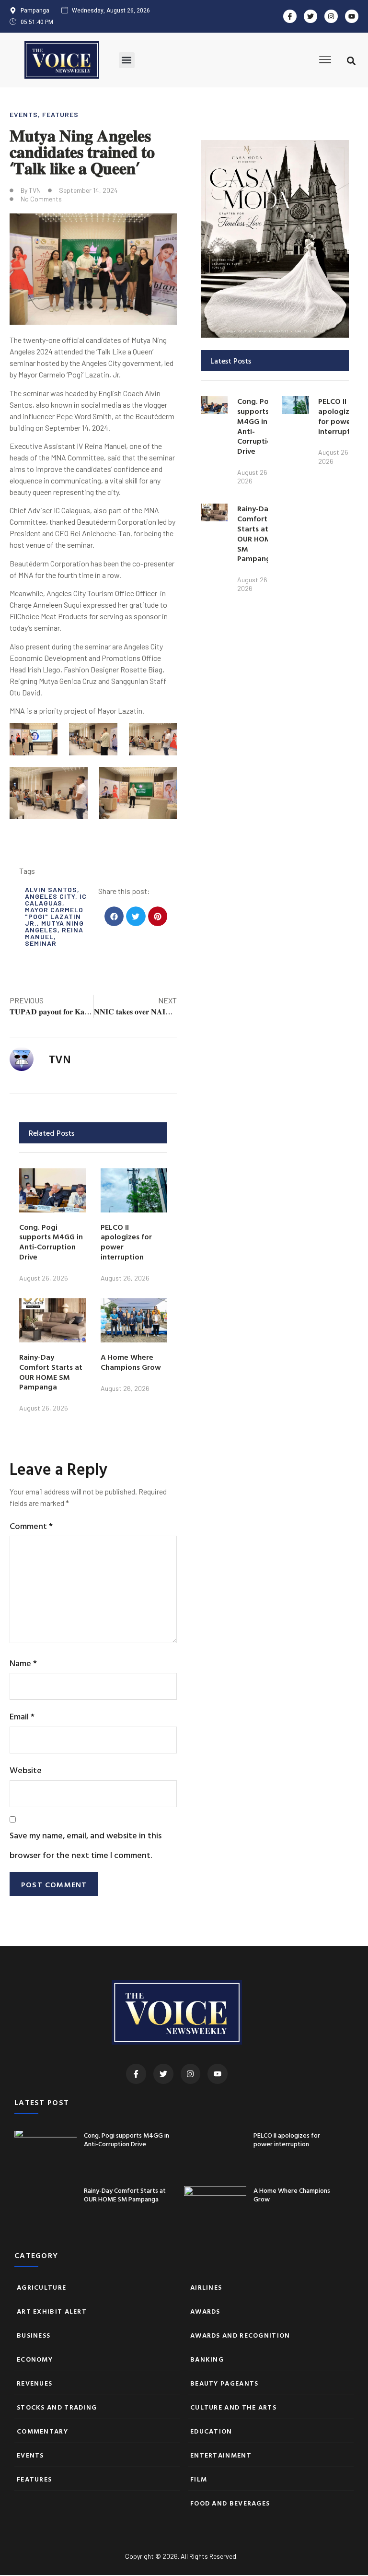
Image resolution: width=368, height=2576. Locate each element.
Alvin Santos (51, 889)
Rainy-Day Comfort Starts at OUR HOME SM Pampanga (51, 1372)
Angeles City (50, 896)
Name (23, 1663)
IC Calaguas (56, 900)
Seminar (41, 943)
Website (26, 1770)
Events (24, 114)
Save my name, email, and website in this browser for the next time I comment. (86, 1845)
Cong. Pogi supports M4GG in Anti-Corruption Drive (51, 1242)
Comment (31, 1526)
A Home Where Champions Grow (131, 1362)
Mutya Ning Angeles (54, 926)
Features (60, 114)
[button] (127, 60)
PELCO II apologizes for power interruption (126, 1242)
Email (22, 1716)
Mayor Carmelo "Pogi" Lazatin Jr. (54, 916)
